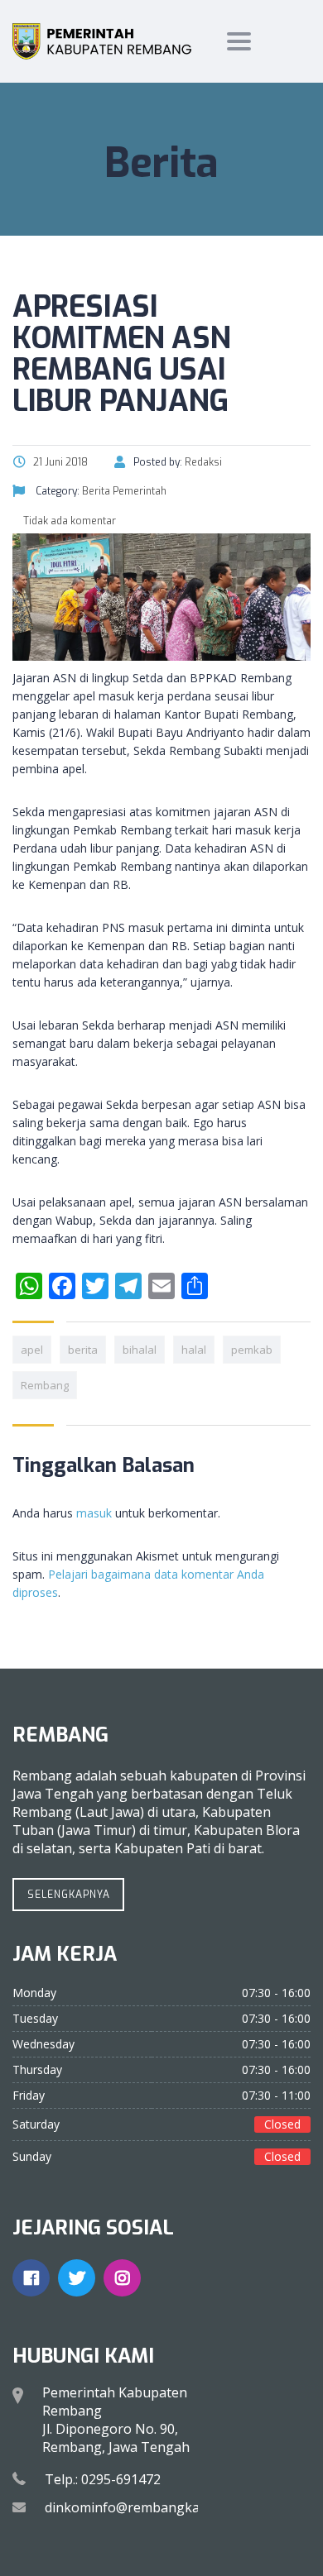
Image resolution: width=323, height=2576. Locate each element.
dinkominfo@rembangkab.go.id (142, 2507)
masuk (94, 1513)
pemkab (252, 1350)
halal (194, 1350)
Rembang (45, 1385)
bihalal (140, 1350)
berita (83, 1350)
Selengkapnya (69, 1895)
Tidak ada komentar (68, 521)
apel (32, 1350)
